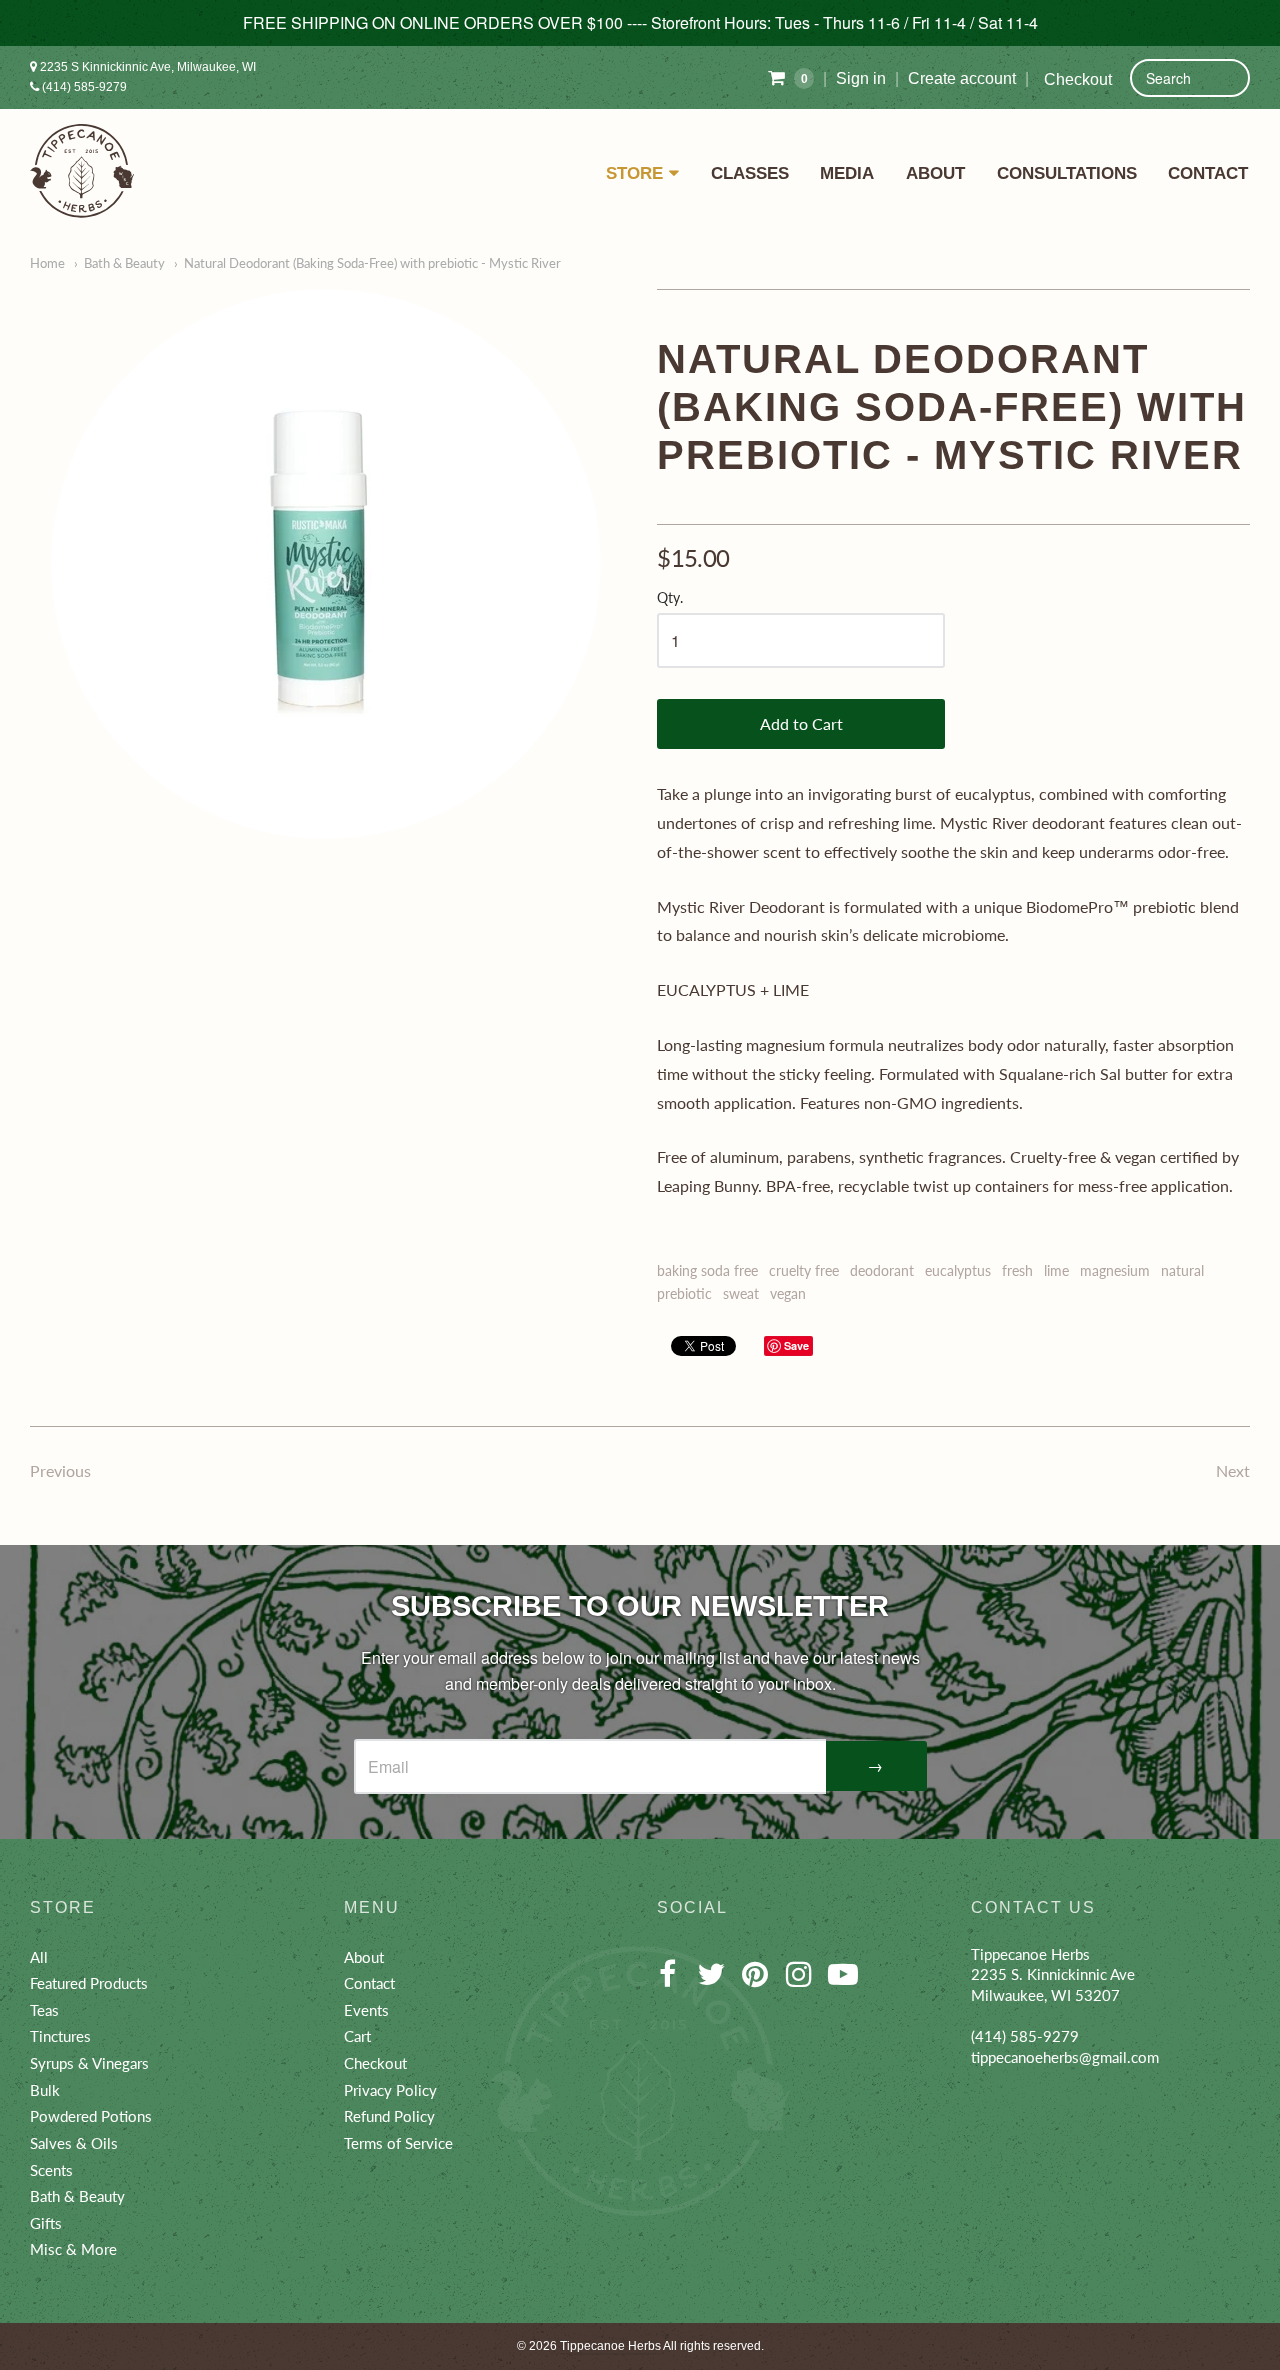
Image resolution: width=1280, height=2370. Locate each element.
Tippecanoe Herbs (610, 2346)
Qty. (670, 598)
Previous (60, 1470)
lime (1056, 1270)
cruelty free (804, 1270)
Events (366, 2010)
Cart (357, 2036)
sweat (741, 1293)
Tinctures (60, 2036)
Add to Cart (801, 723)
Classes (750, 173)
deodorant (882, 1270)
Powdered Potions (91, 2116)
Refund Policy (389, 2116)
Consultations (1067, 173)
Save (796, 1345)
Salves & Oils (74, 2143)
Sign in (861, 78)
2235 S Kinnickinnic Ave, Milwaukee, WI (146, 67)
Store (634, 173)
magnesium (1115, 1270)
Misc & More (73, 2249)
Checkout (1078, 79)
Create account (962, 78)
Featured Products (89, 1983)
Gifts (46, 2223)
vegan (788, 1293)
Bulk (45, 2090)
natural (1182, 1270)
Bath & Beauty (124, 263)
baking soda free (707, 1270)
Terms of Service (398, 2143)
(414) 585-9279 (83, 87)
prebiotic (684, 1293)
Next (1233, 1470)
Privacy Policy (390, 2090)
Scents (51, 2170)
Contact (1208, 173)
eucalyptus (958, 1270)
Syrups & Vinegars (89, 2063)
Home (47, 263)
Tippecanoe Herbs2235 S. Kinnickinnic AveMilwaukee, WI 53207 (1053, 1974)
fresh (1017, 1270)
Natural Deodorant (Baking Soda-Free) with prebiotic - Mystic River (372, 263)
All (39, 1957)
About (935, 173)
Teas (44, 2010)
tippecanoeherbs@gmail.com (1065, 2057)
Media (847, 173)
